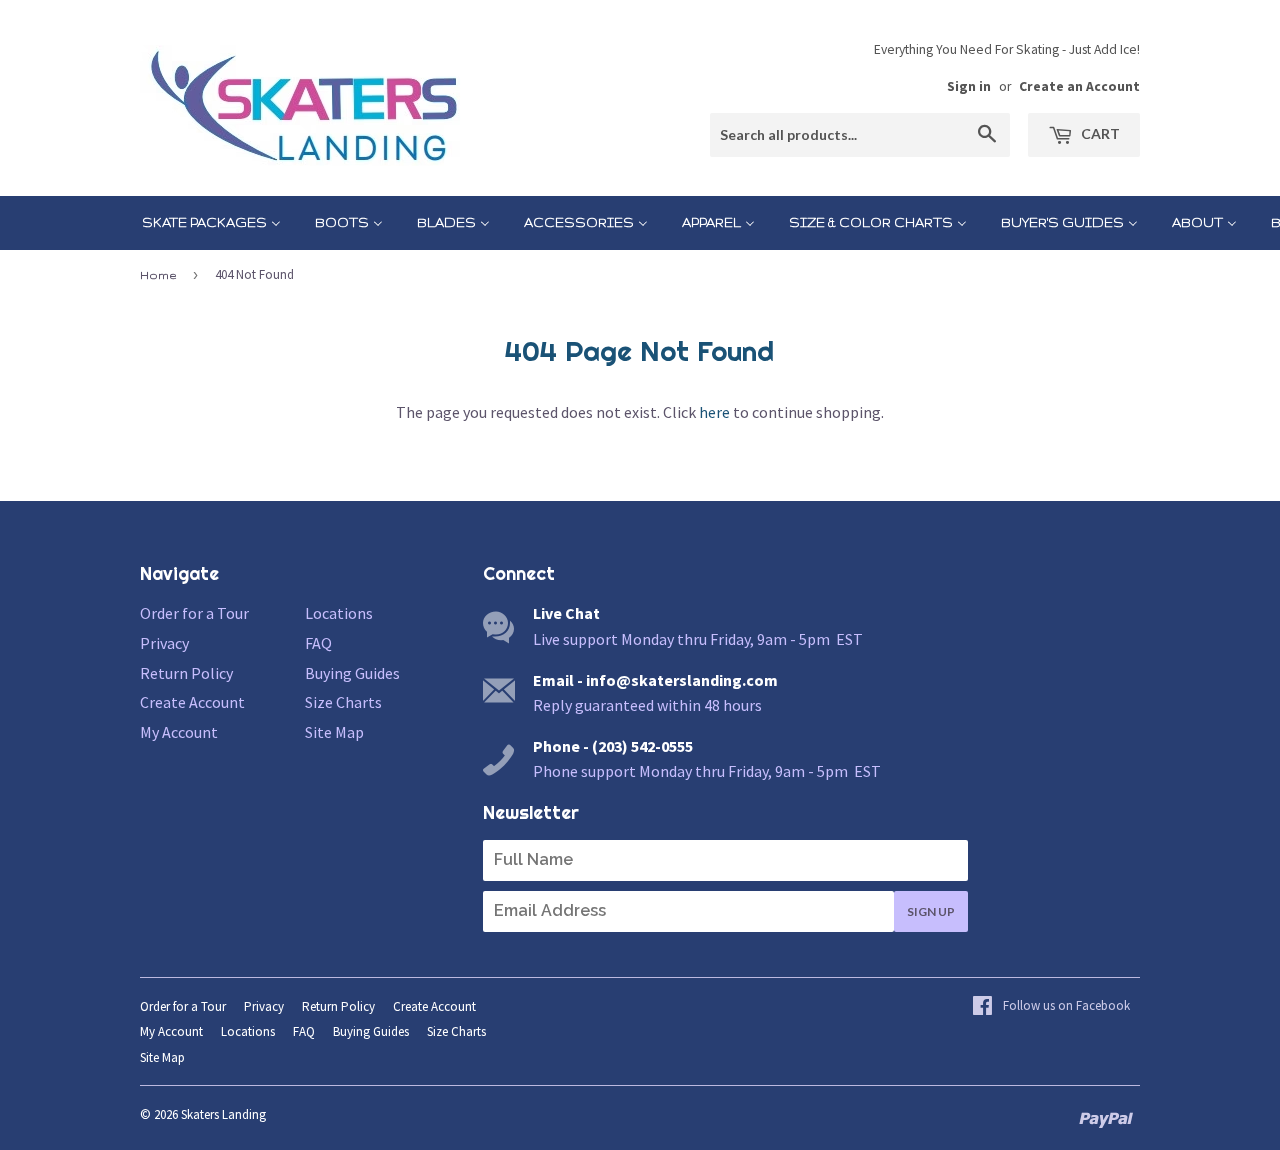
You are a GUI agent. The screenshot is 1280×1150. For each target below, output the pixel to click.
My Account (179, 732)
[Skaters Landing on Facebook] (1051, 1007)
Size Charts (343, 702)
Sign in (969, 86)
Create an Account (1079, 86)
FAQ (318, 643)
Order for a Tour (194, 613)
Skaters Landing (223, 1114)
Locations (339, 613)
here (714, 412)
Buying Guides (352, 673)
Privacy (164, 643)
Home (158, 275)
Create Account (192, 702)
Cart (1099, 133)
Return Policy (186, 673)
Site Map (334, 732)
